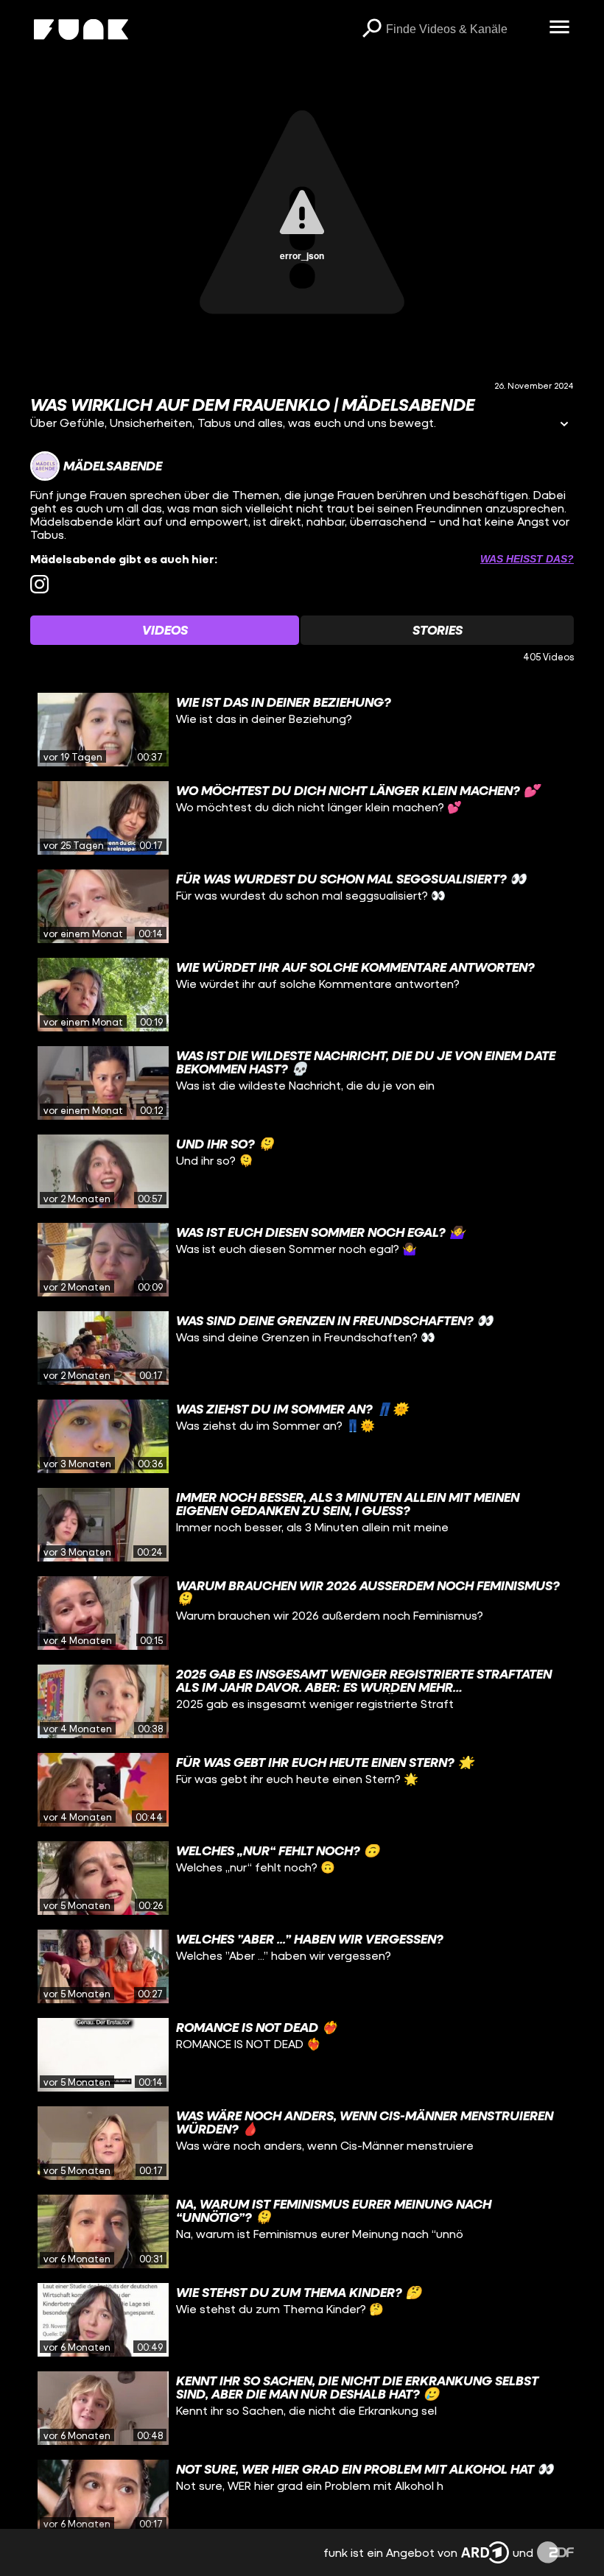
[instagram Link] (39, 584)
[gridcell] (302, 730)
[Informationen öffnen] (564, 425)
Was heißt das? (527, 559)
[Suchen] (371, 29)
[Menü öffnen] (559, 28)
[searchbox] (462, 29)
